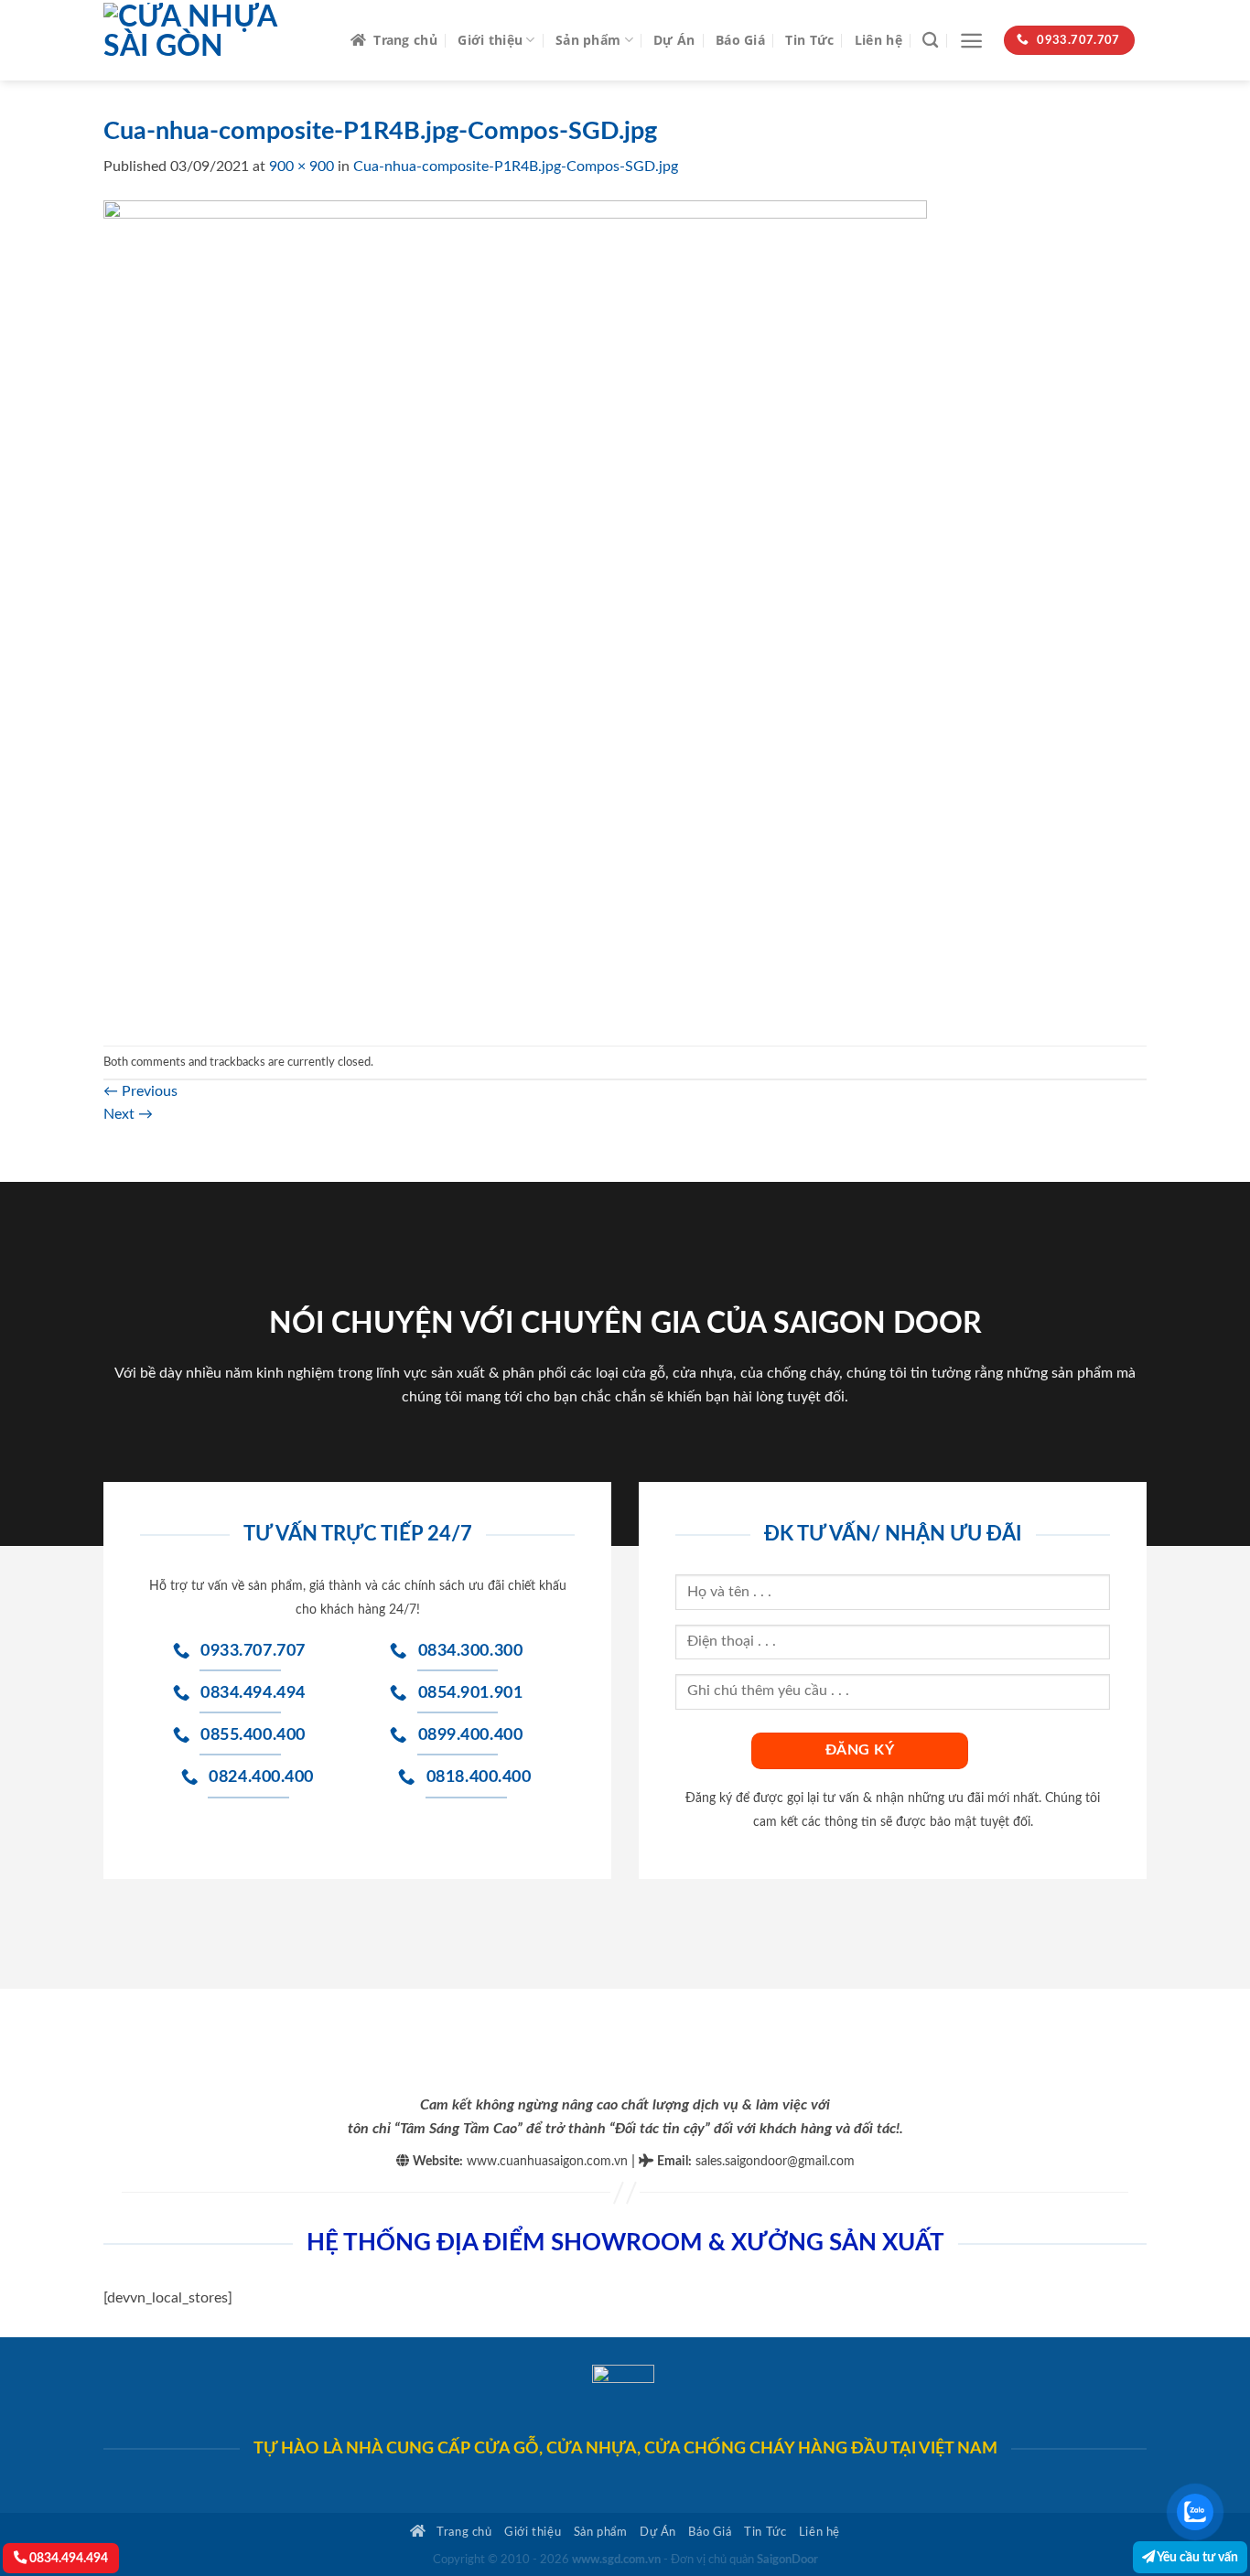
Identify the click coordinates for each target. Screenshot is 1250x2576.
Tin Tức (809, 40)
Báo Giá (740, 40)
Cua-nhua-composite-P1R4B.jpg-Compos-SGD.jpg (516, 166)
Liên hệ (878, 40)
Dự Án (674, 40)
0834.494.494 (67, 2558)
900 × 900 (302, 166)
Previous (140, 1091)
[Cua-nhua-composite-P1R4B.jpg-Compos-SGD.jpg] (515, 611)
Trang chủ (405, 40)
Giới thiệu (490, 40)
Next (128, 1114)
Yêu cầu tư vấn (1196, 2557)
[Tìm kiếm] (930, 41)
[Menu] (971, 41)
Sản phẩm (588, 40)
